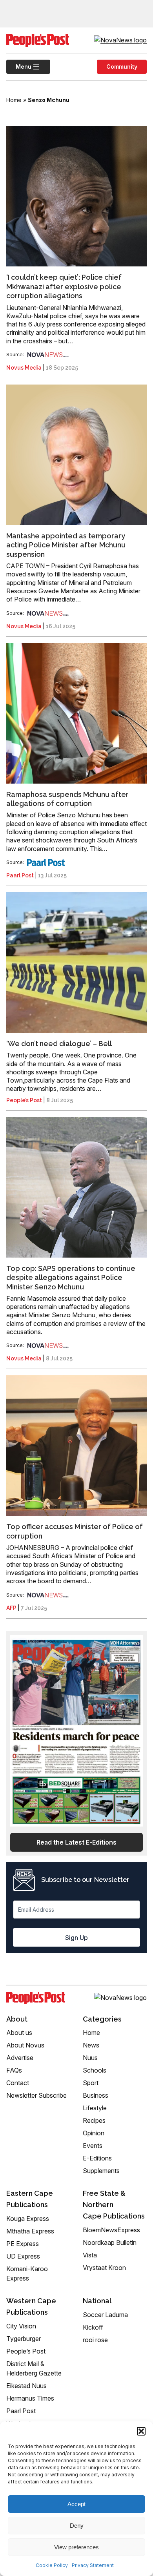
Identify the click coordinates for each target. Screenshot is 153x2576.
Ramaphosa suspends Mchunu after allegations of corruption (67, 799)
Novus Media (24, 368)
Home (14, 100)
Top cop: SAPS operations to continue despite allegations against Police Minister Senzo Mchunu (71, 1278)
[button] (141, 2431)
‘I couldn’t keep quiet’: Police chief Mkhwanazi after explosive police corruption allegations (64, 286)
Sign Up (76, 1938)
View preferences (76, 2547)
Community (122, 67)
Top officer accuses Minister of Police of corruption (75, 1531)
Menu (19, 67)
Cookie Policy (52, 2565)
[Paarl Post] (46, 862)
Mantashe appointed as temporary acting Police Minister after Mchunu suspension (66, 545)
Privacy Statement (93, 2565)
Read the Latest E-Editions (76, 1842)
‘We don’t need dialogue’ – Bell (59, 1044)
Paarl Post (20, 875)
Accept (76, 2504)
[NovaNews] (48, 355)
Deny (77, 2526)
